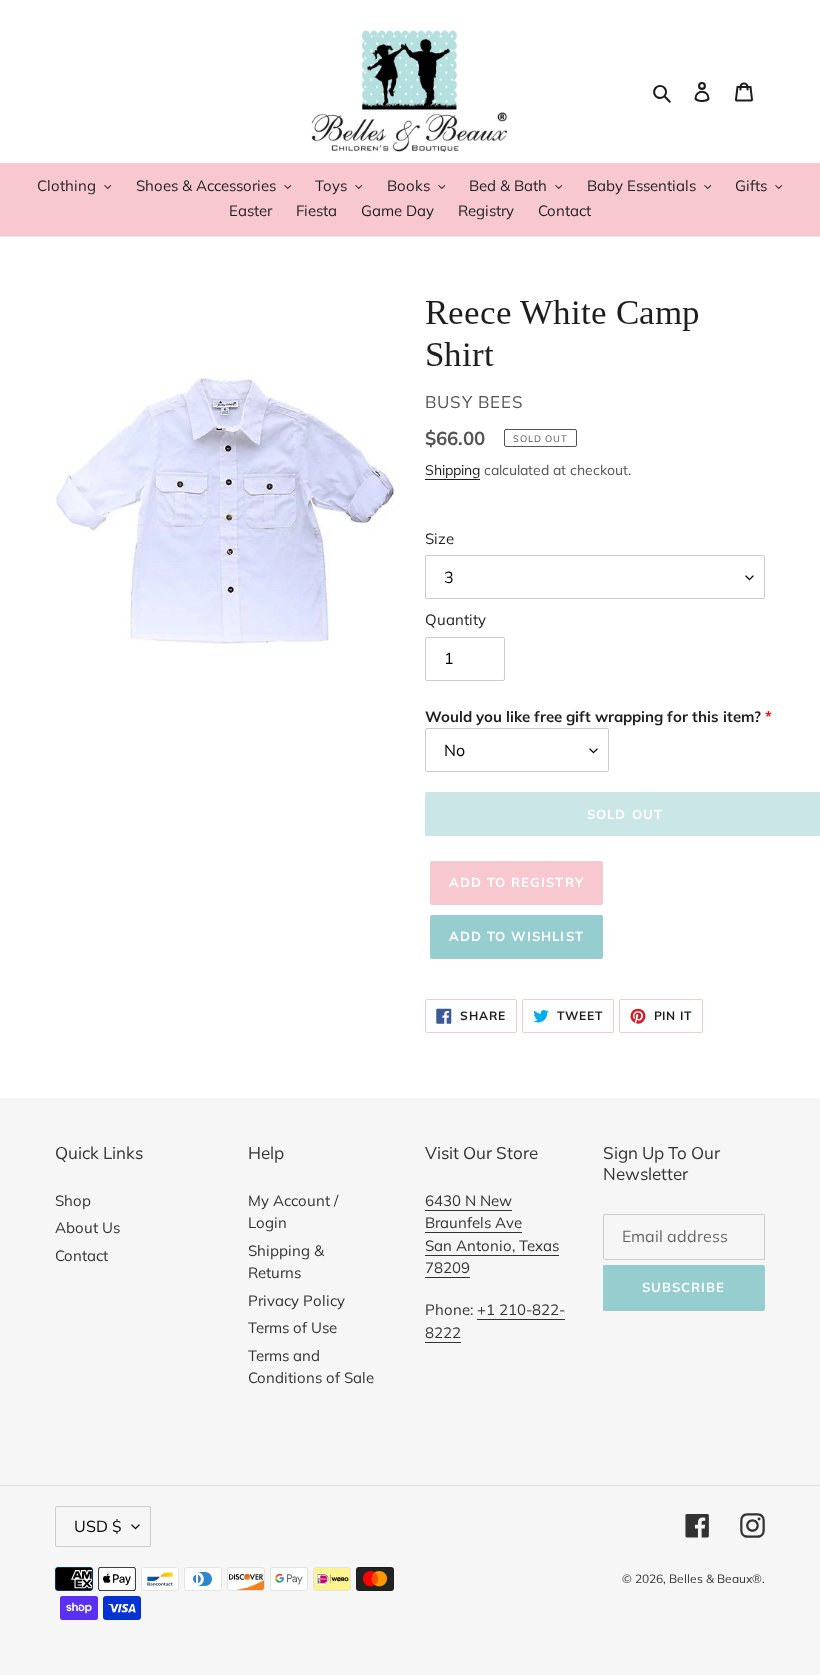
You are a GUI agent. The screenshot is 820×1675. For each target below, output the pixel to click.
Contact (81, 1255)
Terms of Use (292, 1327)
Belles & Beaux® (715, 1578)
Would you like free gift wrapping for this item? (593, 716)
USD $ (98, 1526)
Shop (73, 1200)
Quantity (455, 619)
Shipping (452, 469)
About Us (87, 1227)
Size (439, 538)
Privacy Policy (296, 1300)
